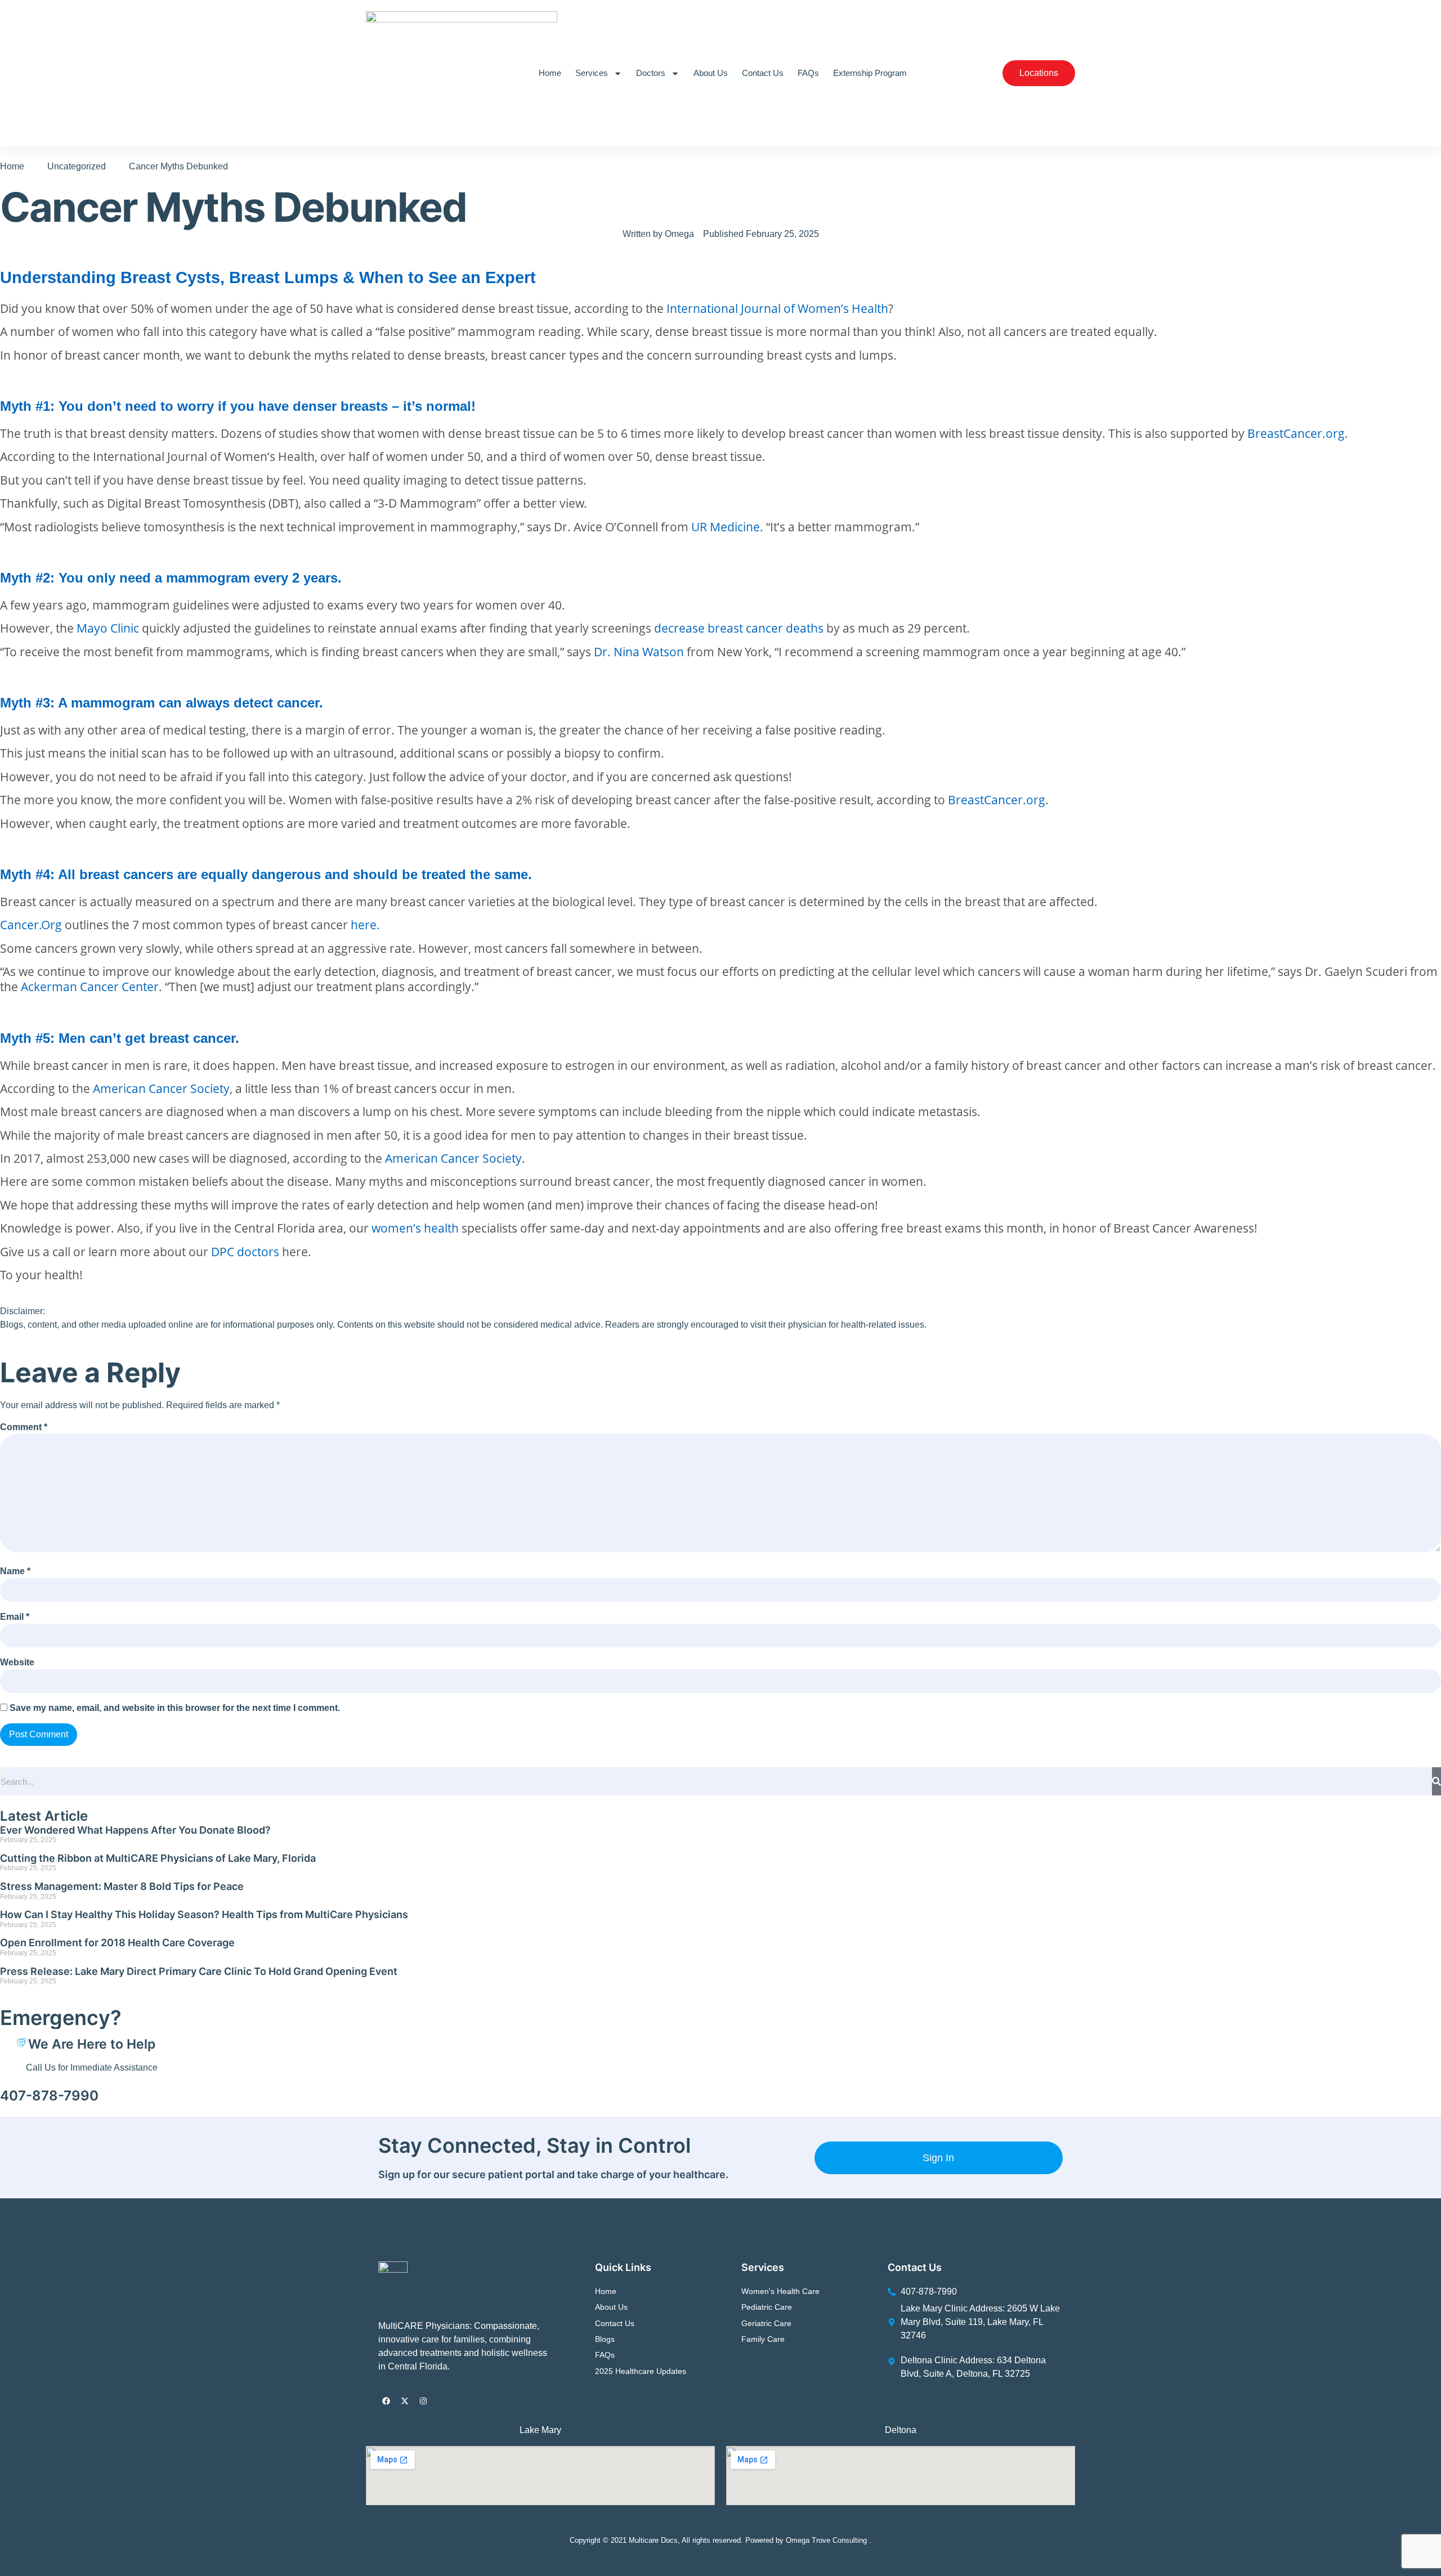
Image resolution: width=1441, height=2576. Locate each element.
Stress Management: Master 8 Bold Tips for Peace (122, 1886)
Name (15, 1571)
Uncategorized (77, 166)
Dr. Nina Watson (639, 651)
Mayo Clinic (108, 628)
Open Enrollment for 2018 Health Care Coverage (117, 1943)
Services (592, 73)
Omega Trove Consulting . (829, 2540)
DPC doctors (245, 1251)
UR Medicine (726, 527)
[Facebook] (386, 2401)
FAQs (808, 73)
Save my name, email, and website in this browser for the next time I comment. (175, 1708)
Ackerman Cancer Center (90, 986)
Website (17, 1662)
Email (15, 1617)
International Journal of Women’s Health (777, 308)
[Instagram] (423, 2401)
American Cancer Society (161, 1088)
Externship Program (870, 73)
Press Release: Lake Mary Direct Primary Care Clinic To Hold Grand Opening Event (199, 1971)
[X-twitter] (405, 2401)
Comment (24, 1427)
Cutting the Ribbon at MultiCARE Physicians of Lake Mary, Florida (158, 1858)
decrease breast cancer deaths (739, 628)
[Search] (1436, 1781)
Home (550, 73)
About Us (711, 73)
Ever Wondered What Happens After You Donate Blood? (135, 1830)
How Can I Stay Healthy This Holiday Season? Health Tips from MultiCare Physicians (204, 1914)
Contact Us (763, 73)
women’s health (415, 1228)
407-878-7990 (49, 2096)
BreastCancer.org (1296, 433)
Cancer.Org (31, 924)
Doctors (651, 73)
